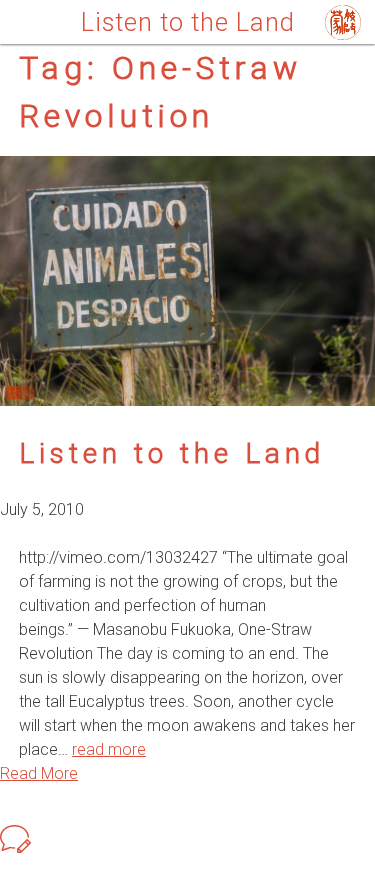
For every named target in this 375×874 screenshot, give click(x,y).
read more (109, 749)
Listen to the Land (172, 453)
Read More (39, 773)
